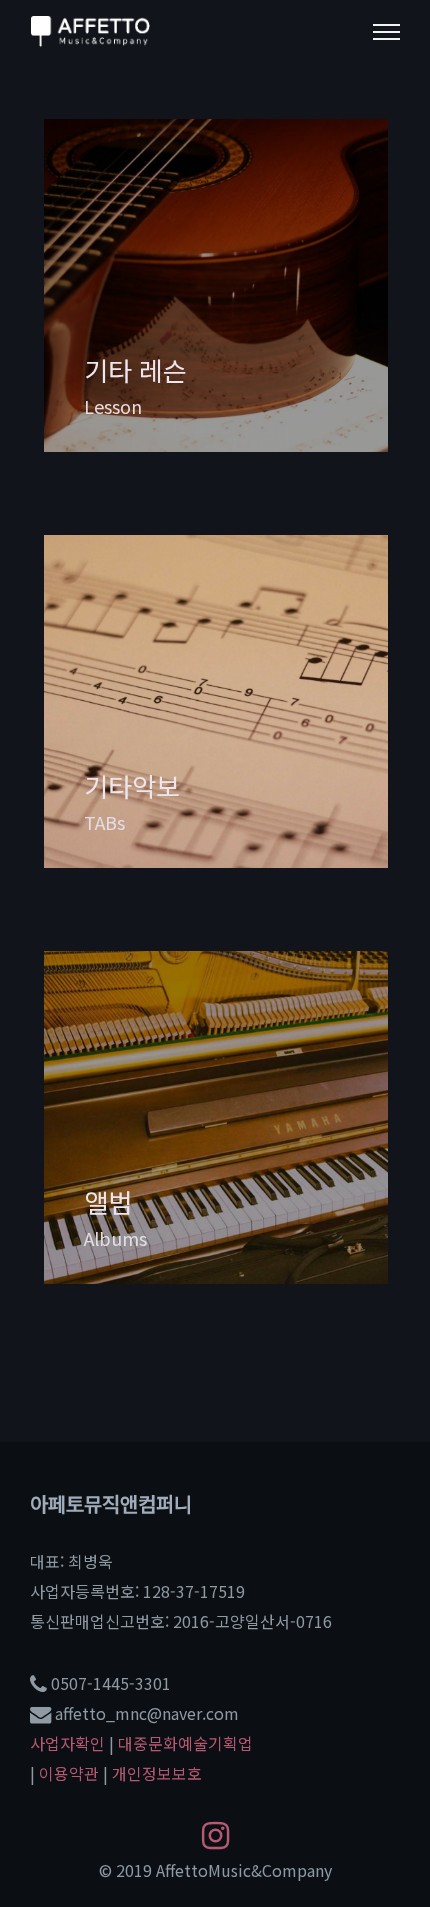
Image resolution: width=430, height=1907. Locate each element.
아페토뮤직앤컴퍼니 (111, 1503)
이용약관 (69, 1773)
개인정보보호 (157, 1773)
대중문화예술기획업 (185, 1743)
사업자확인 (67, 1743)
